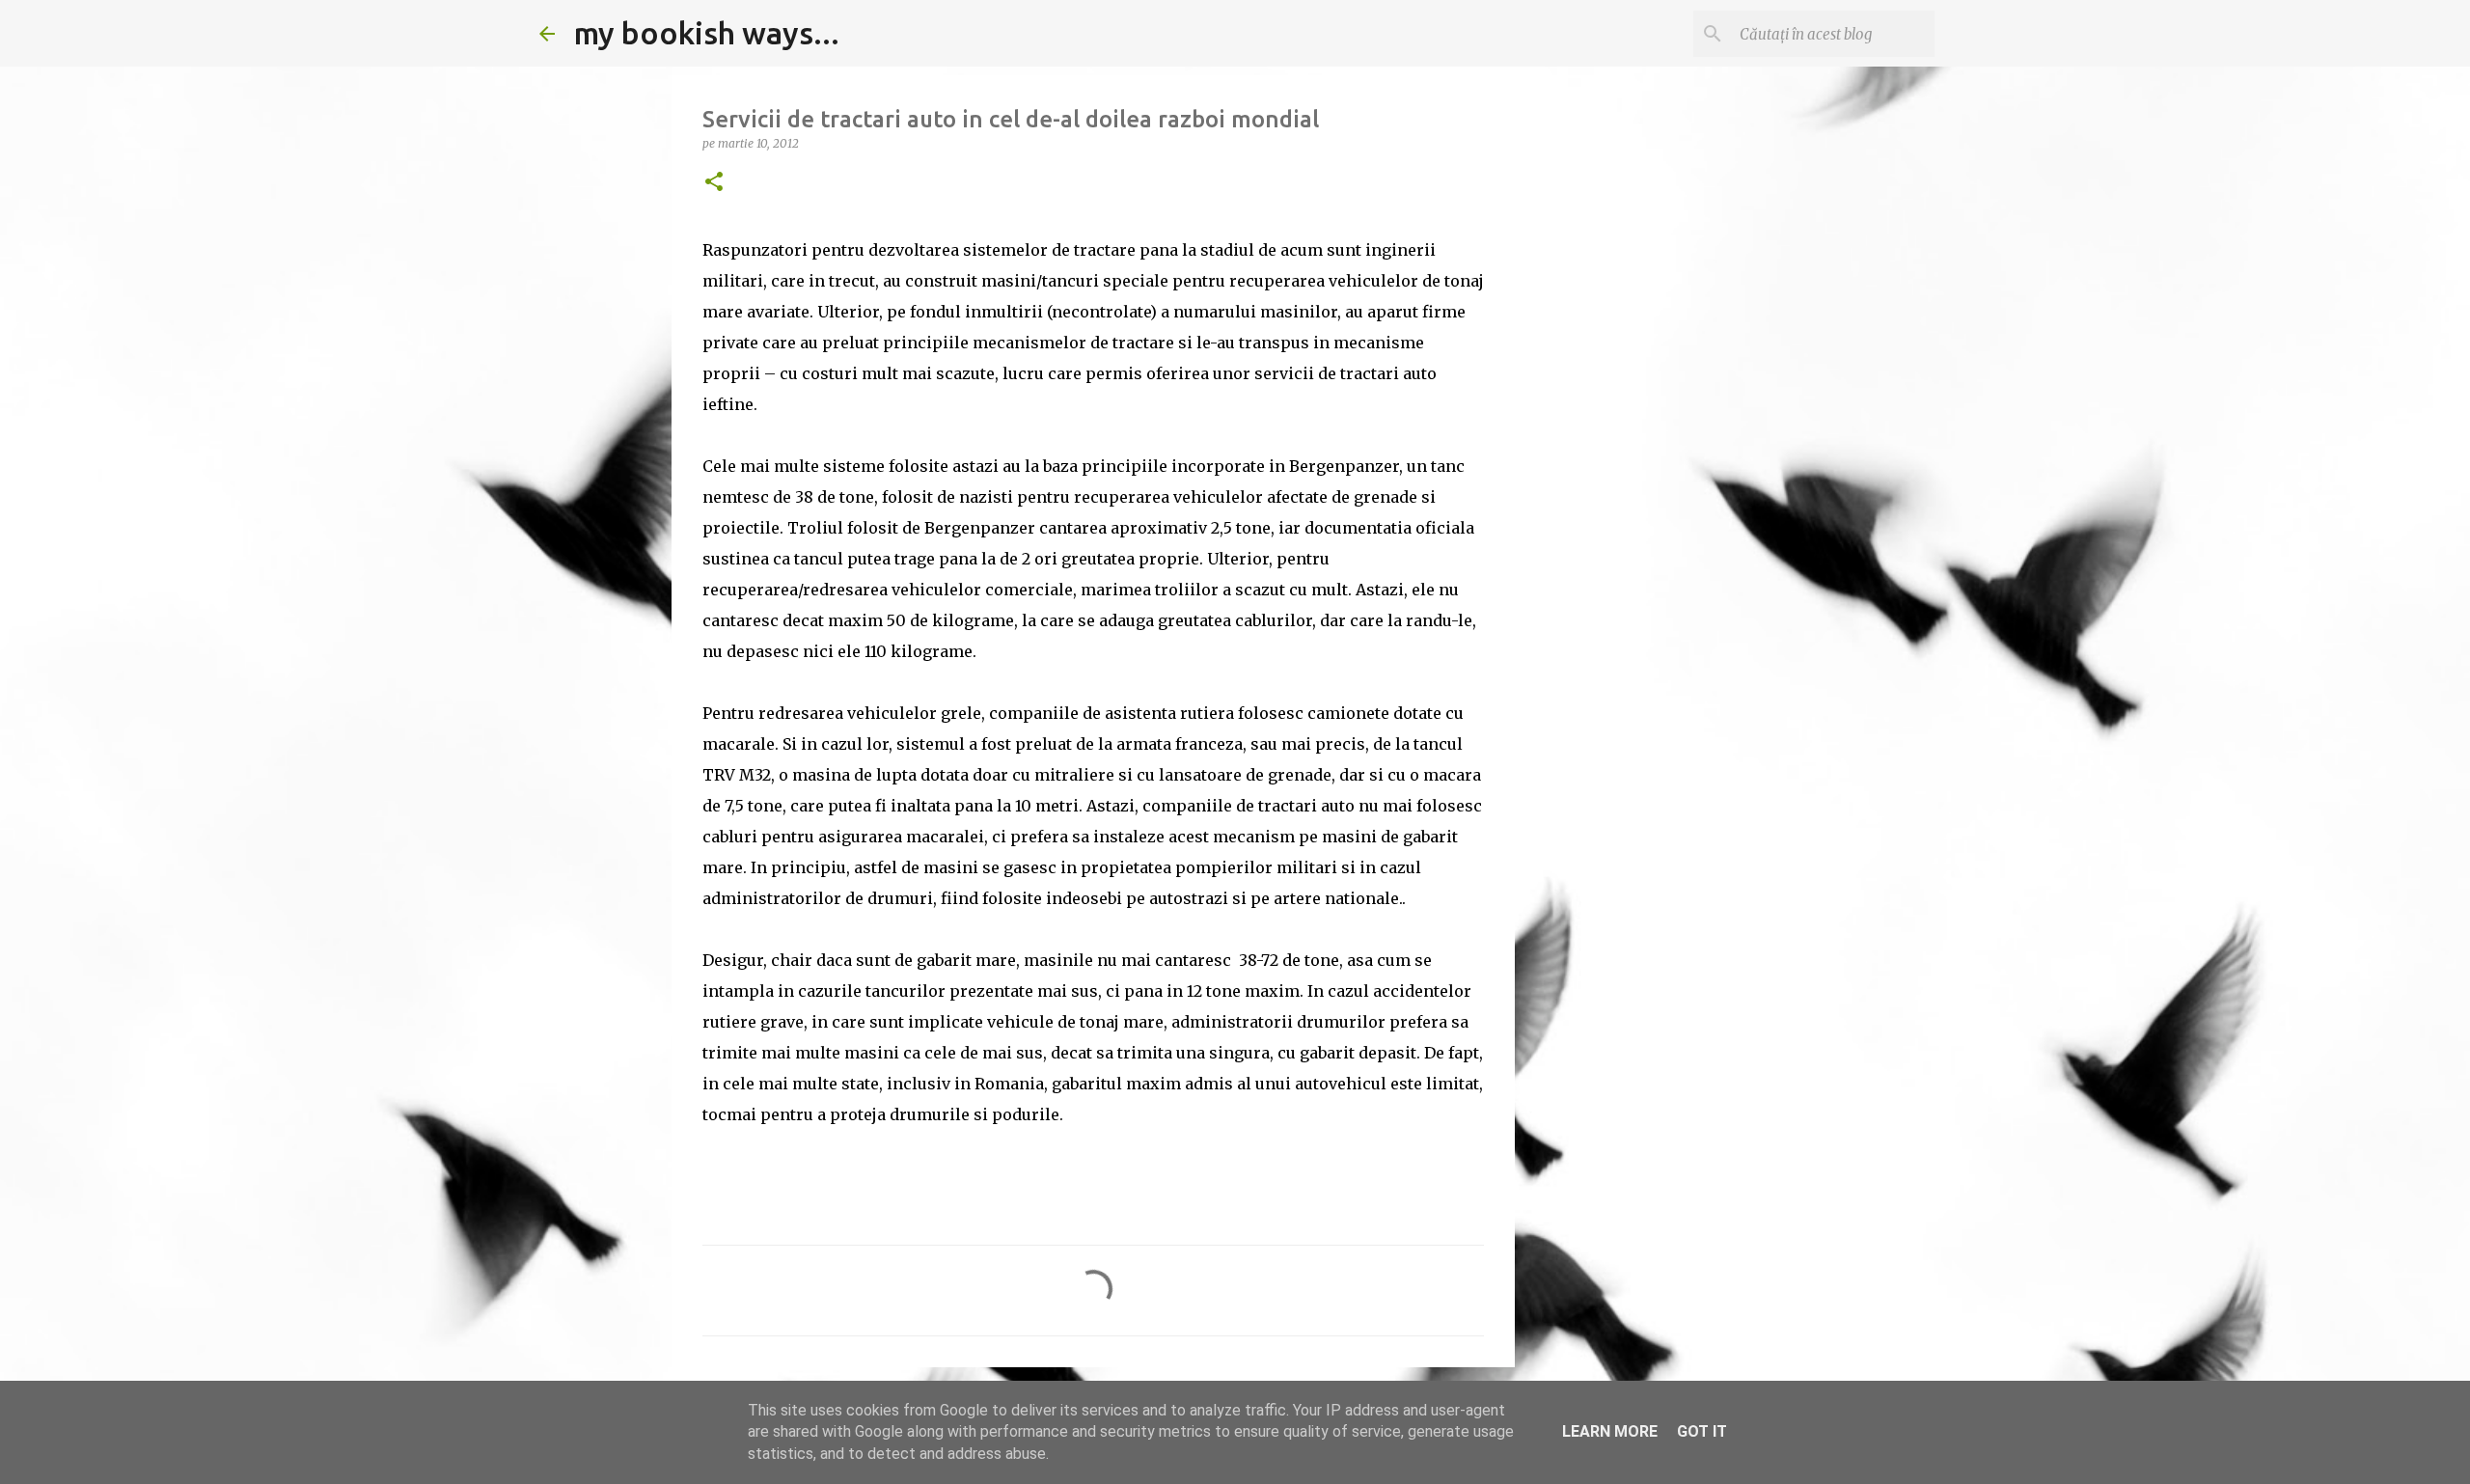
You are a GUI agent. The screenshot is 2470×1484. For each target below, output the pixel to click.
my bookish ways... (707, 33)
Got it (1702, 1431)
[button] (714, 183)
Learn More (1610, 1431)
